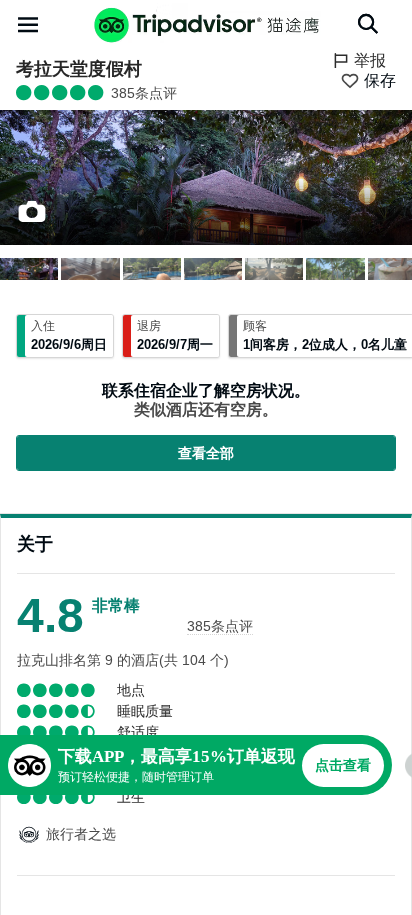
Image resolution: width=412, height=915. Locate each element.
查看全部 (206, 453)
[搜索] (368, 24)
